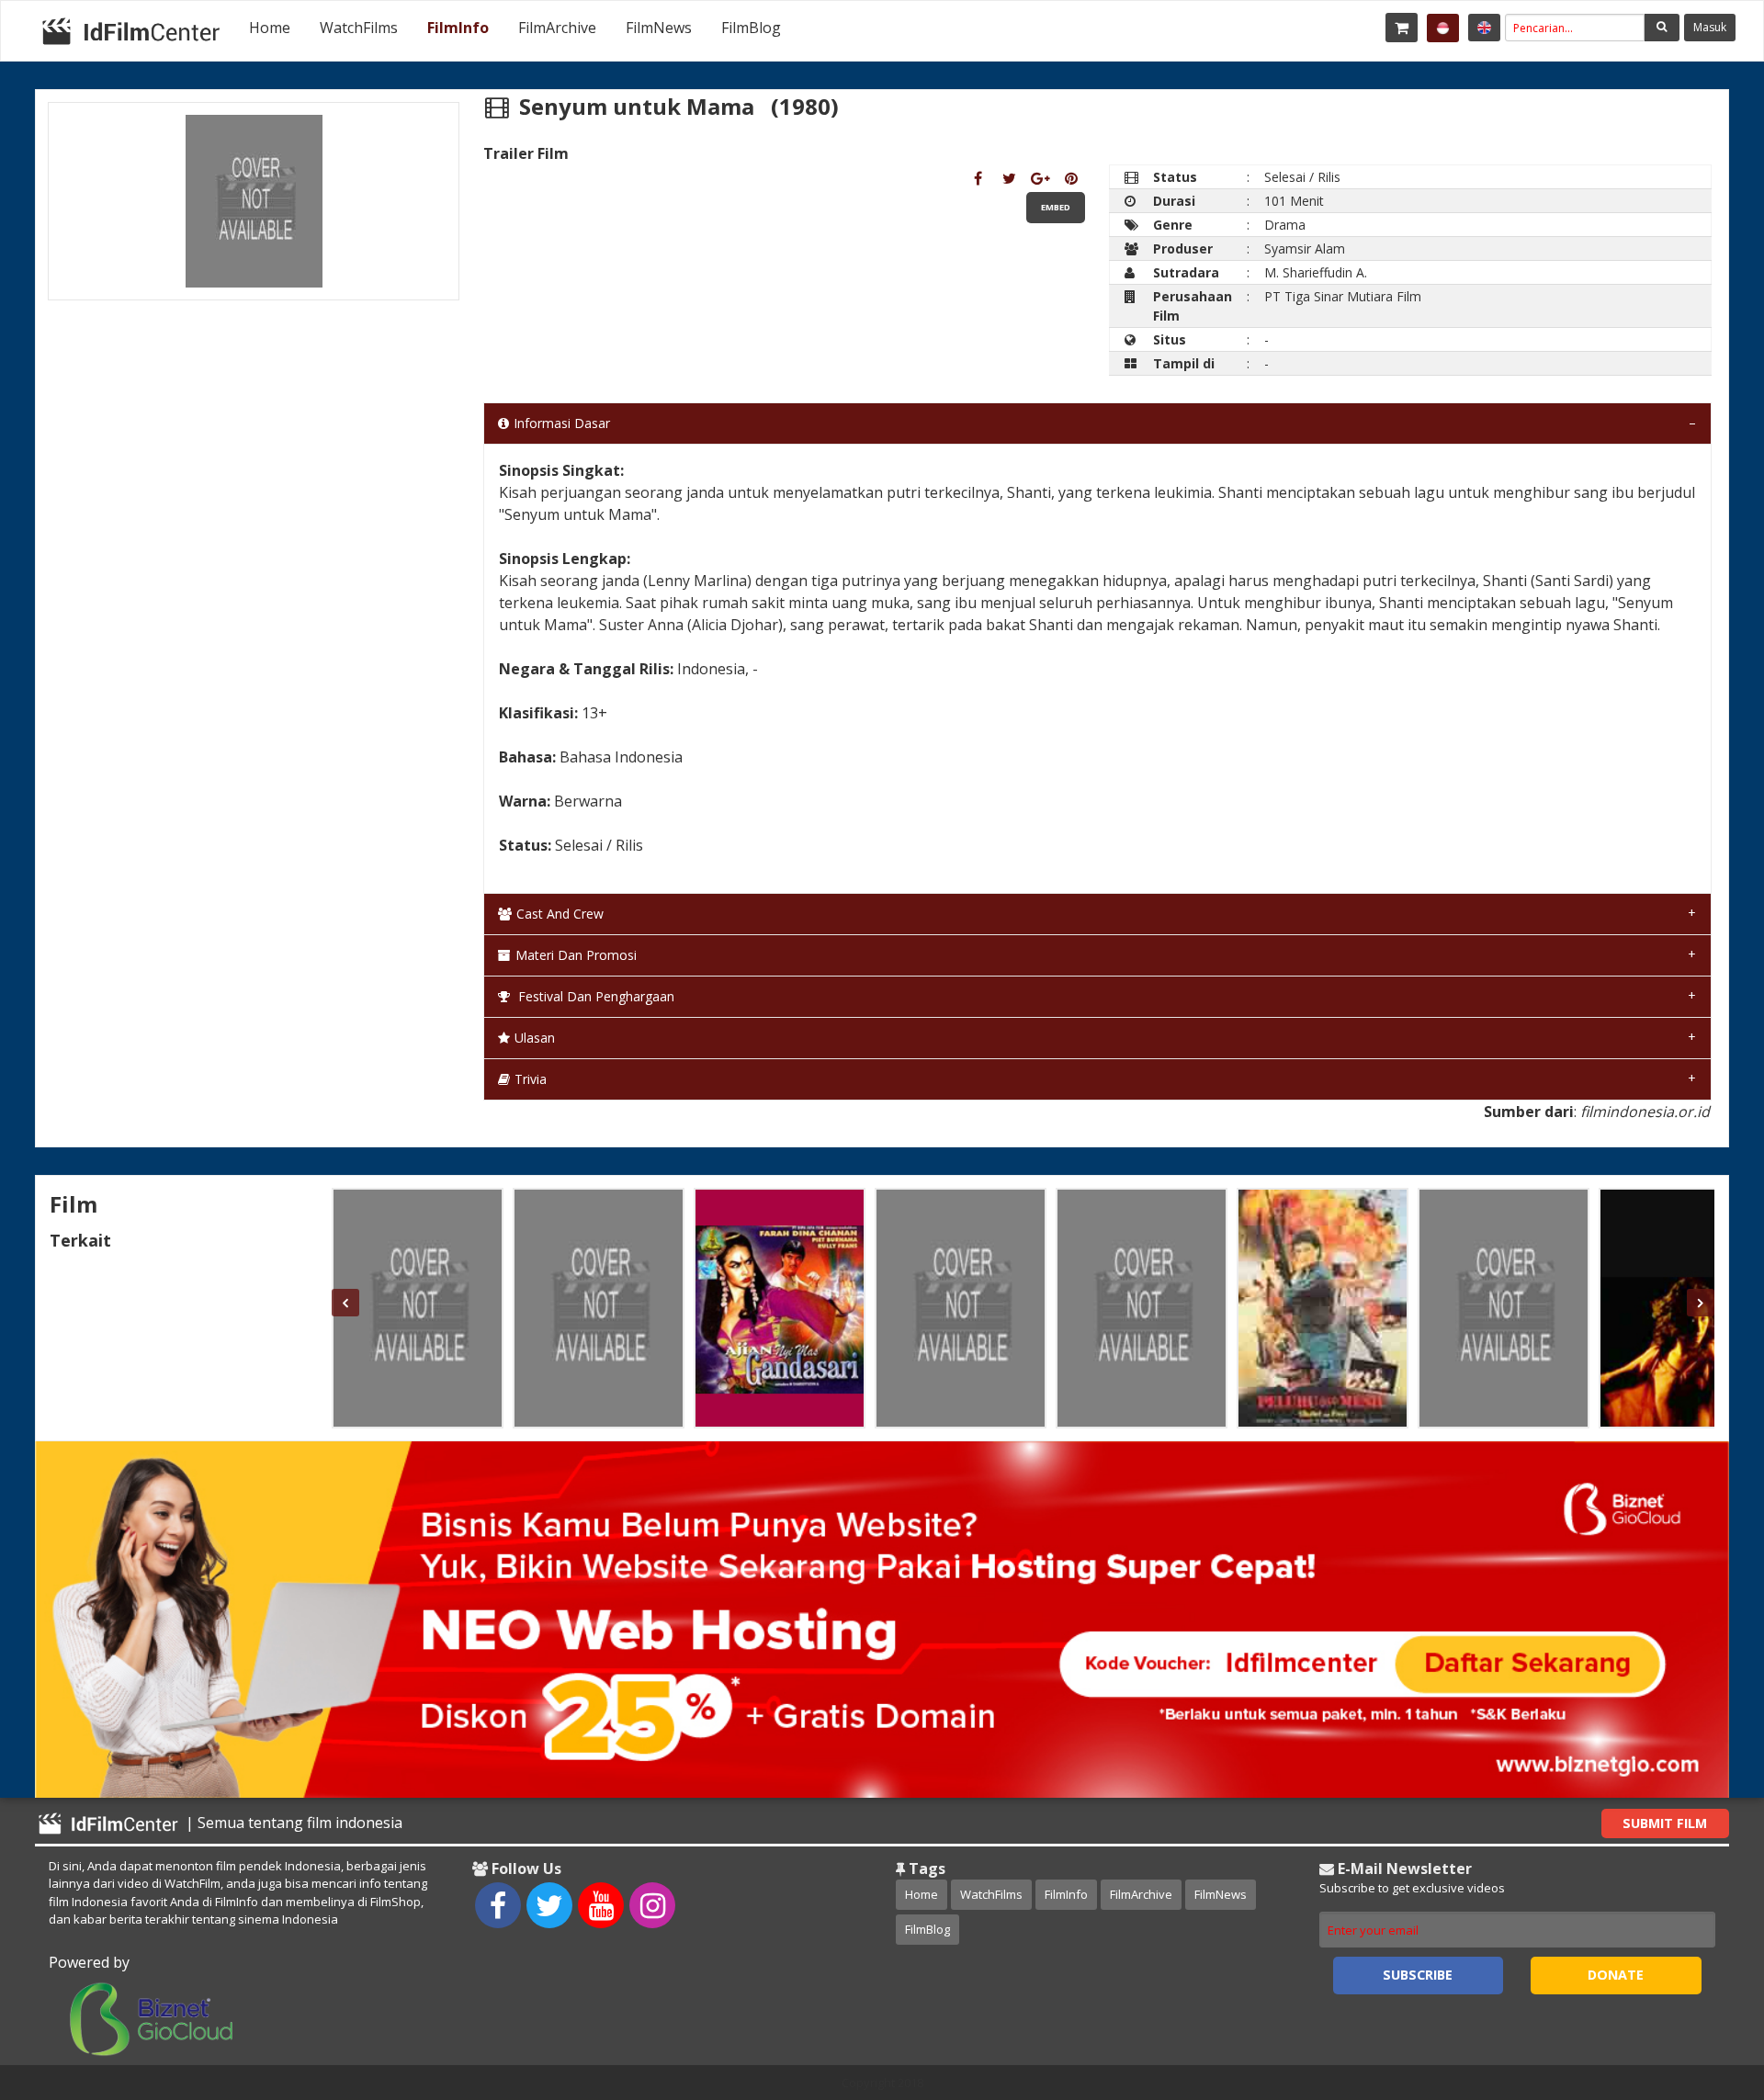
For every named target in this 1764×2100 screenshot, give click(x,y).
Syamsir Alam (1305, 248)
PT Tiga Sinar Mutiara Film (1343, 296)
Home (270, 28)
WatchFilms (359, 28)
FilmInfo (458, 28)
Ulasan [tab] (535, 1038)
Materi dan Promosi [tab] (576, 955)
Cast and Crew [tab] (560, 914)
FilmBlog (751, 28)
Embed (1056, 207)
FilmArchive (557, 28)
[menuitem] (270, 28)
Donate (1616, 1975)
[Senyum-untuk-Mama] (978, 178)
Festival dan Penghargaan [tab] (594, 996)
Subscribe (1418, 1975)
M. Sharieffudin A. (1316, 272)
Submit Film (1665, 1823)
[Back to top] (1704, 1985)
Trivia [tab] (531, 1079)
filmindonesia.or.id (1645, 1112)
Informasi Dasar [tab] (562, 423)
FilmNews (659, 28)
